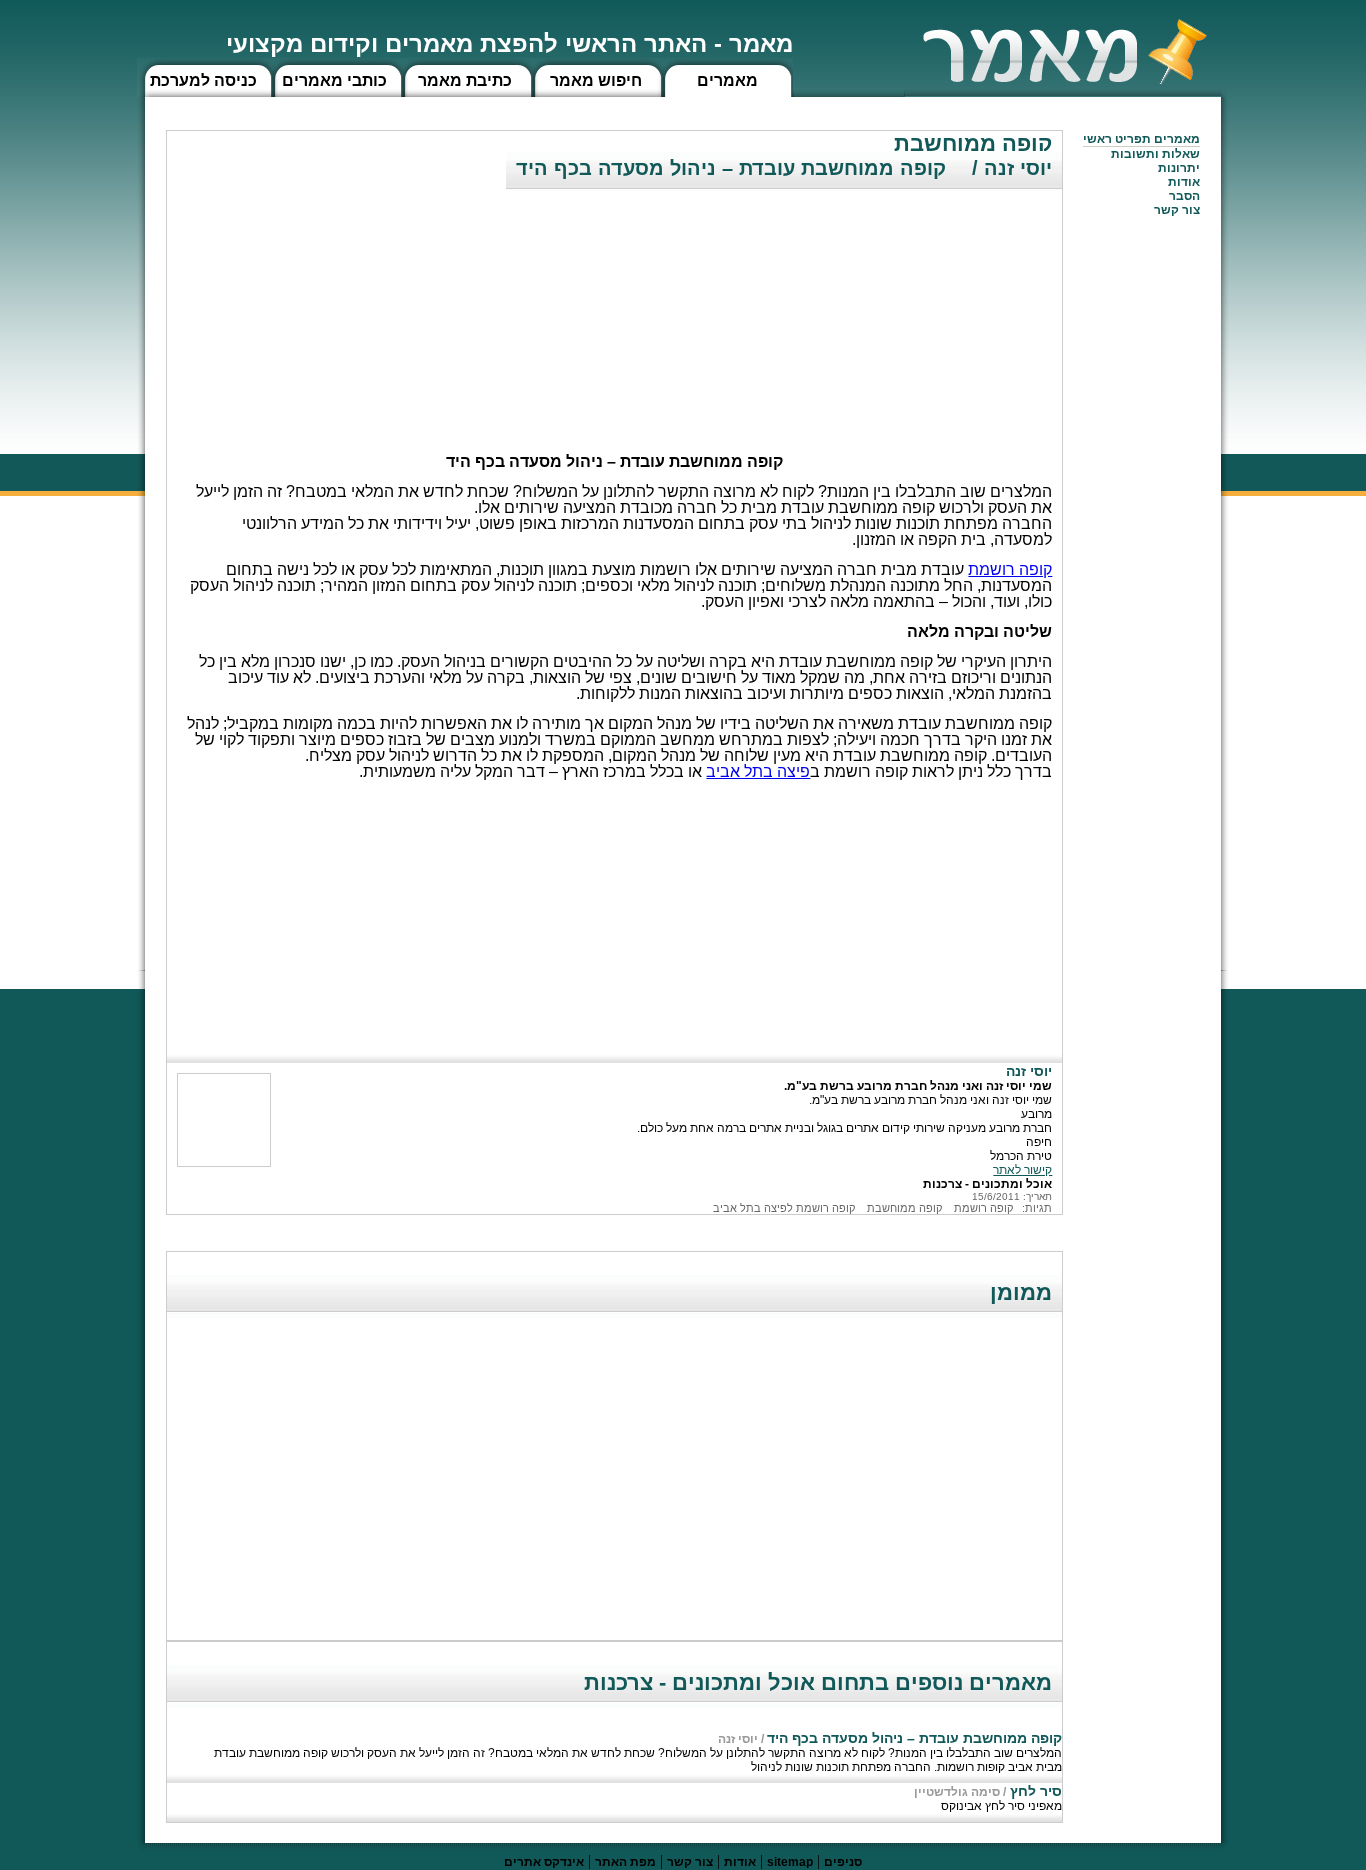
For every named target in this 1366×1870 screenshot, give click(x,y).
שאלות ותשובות (1155, 154)
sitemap (790, 1862)
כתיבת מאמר (465, 80)
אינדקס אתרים (544, 1862)
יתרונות (1179, 168)
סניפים (843, 1862)
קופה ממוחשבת (904, 1208)
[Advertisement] (912, 305)
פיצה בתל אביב (758, 771)
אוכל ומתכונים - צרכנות (987, 1184)
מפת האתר (625, 1862)
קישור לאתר (1022, 1170)
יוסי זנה (738, 1739)
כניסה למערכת (203, 80)
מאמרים (727, 80)
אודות (1184, 182)
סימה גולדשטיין (957, 1792)
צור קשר (690, 1862)
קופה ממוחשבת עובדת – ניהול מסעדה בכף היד (914, 1738)
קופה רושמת (1010, 569)
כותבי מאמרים (334, 80)
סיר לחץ (1034, 1791)
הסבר (1184, 196)
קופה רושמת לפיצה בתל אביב (784, 1208)
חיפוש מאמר (596, 80)
